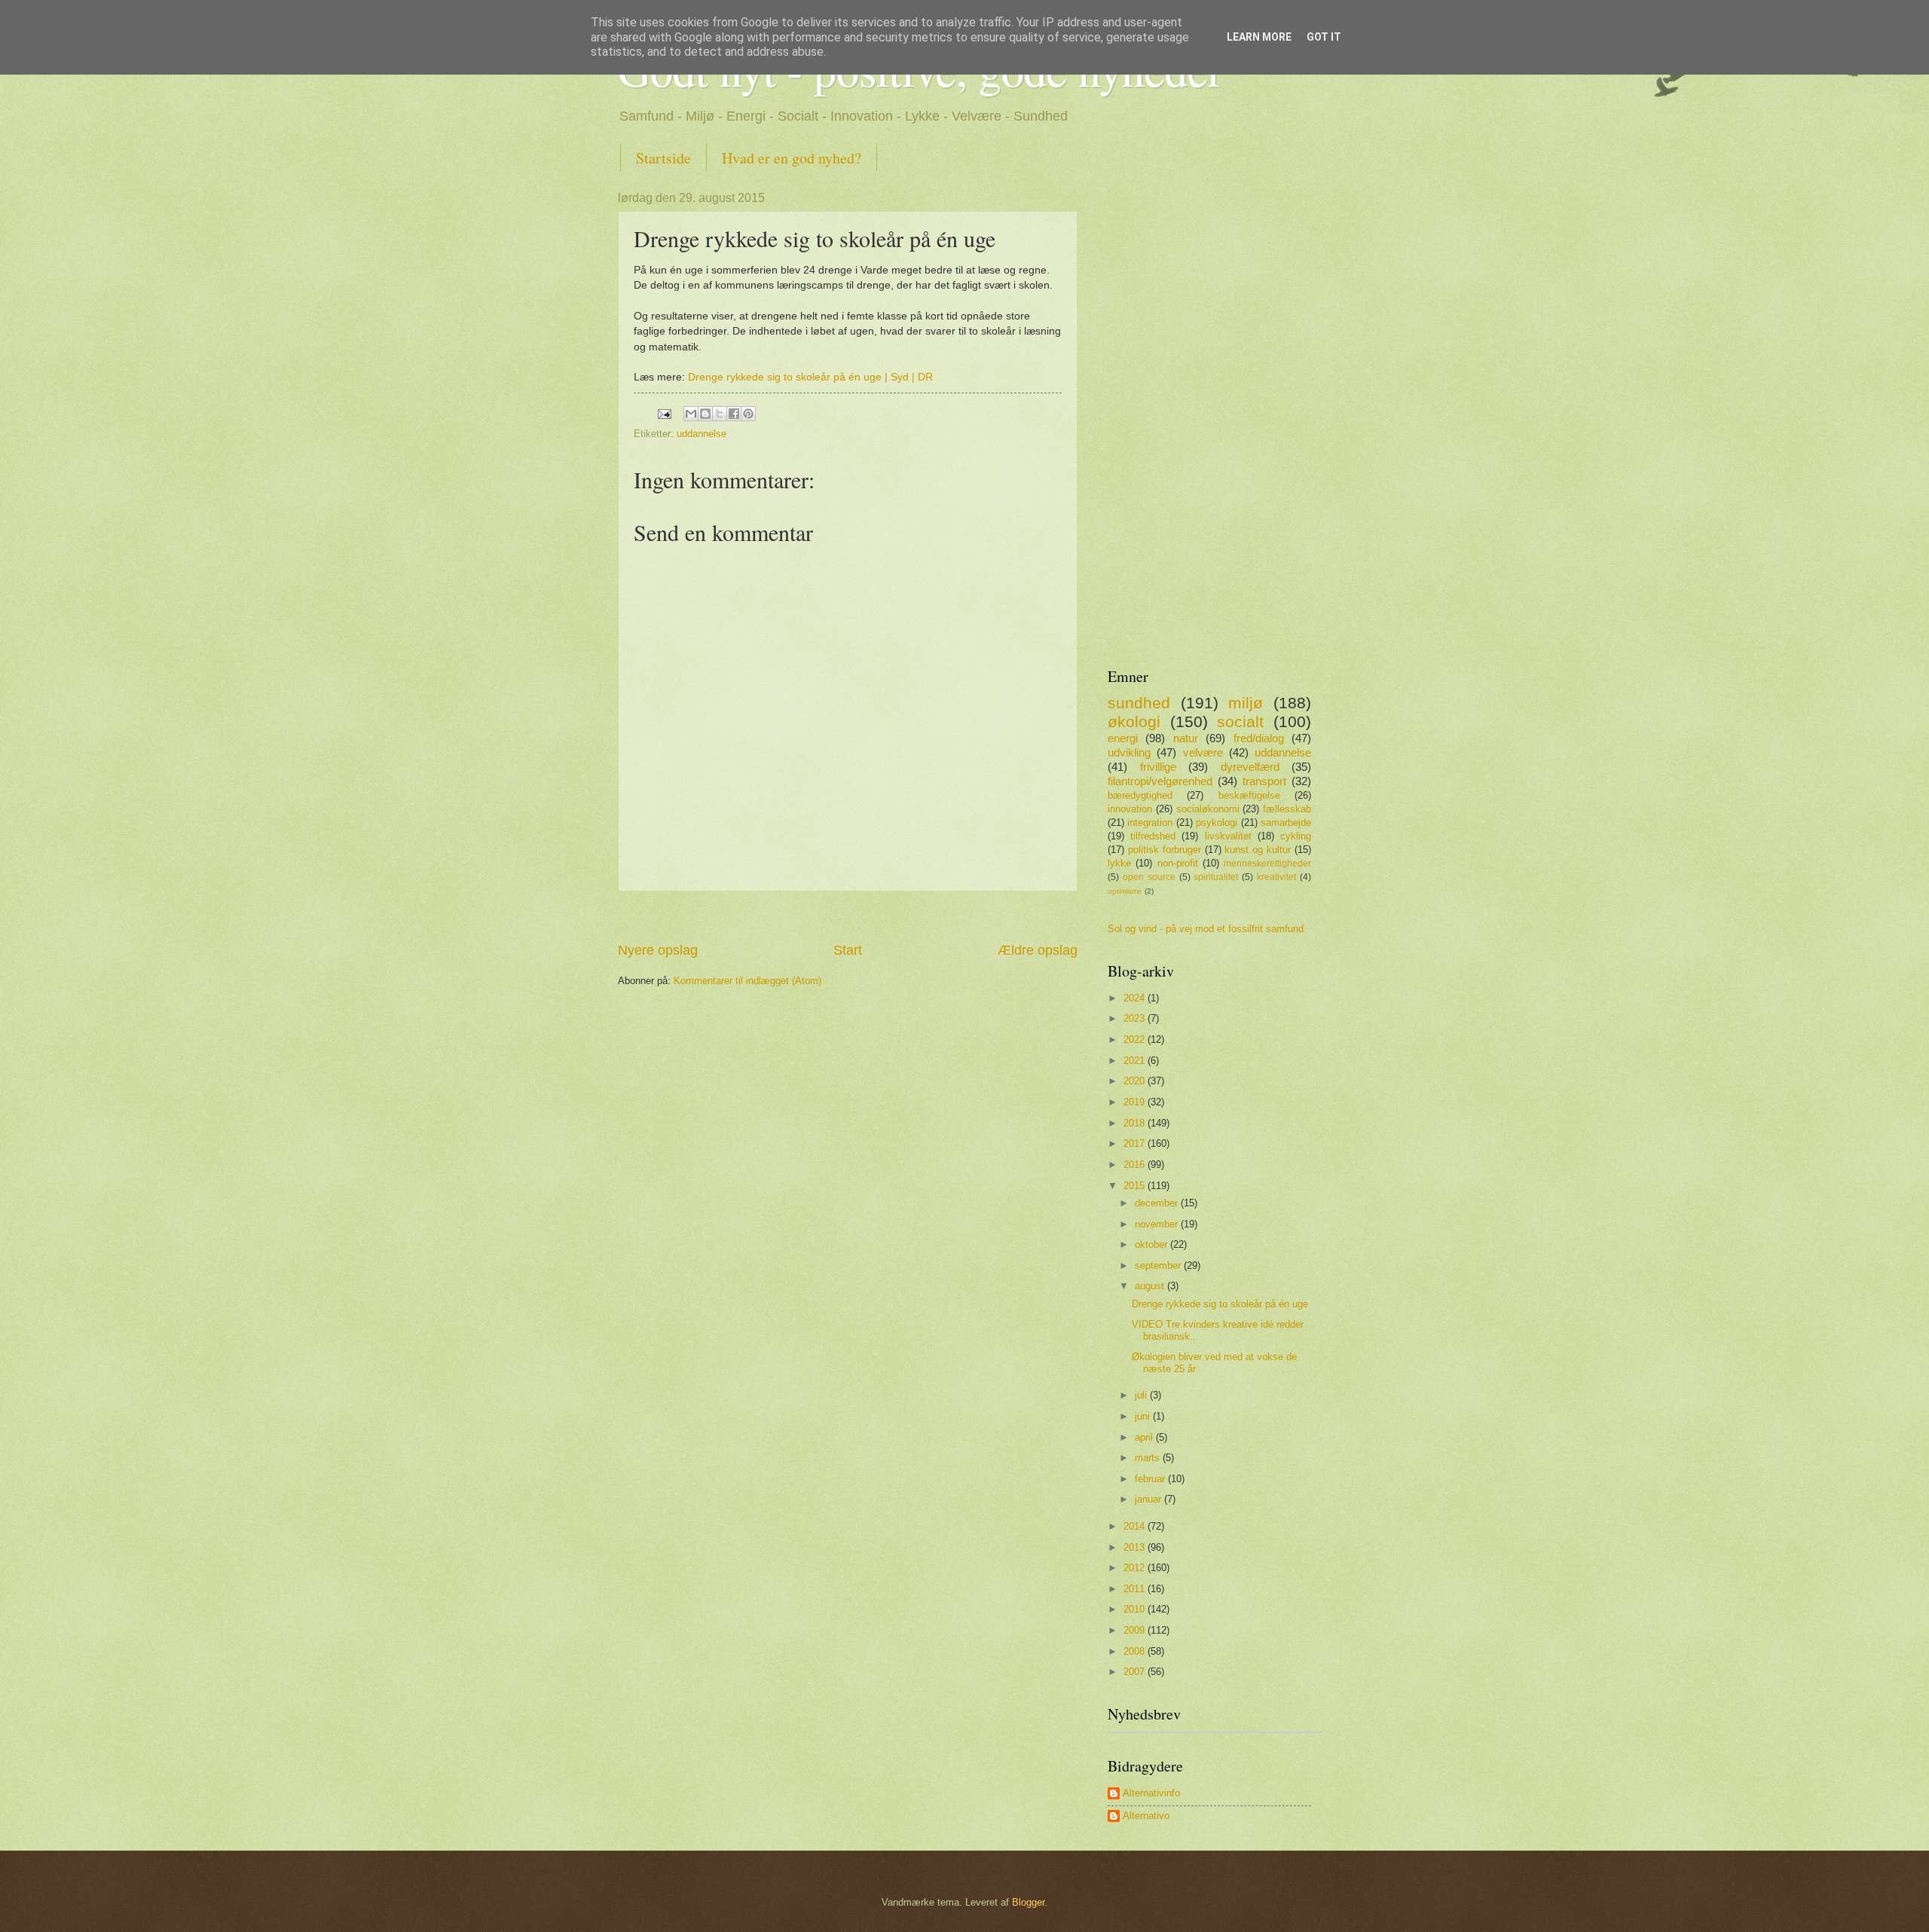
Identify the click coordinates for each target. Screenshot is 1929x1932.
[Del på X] (720, 414)
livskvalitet (1228, 836)
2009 (1136, 1630)
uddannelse (702, 434)
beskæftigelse (1249, 795)
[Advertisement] (848, 917)
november (1158, 1224)
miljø (1246, 703)
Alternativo (1146, 1816)
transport (1264, 781)
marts (1149, 1458)
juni (1144, 1416)
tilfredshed (1153, 836)
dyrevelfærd (1250, 767)
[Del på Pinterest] (748, 414)
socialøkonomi (1208, 809)
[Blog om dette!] (705, 414)
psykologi (1217, 822)
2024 (1136, 998)
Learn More (1259, 37)
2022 (1136, 1039)
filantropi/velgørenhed (1160, 781)
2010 (1136, 1609)
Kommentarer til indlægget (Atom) (747, 981)
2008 (1136, 1651)
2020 (1136, 1081)
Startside (663, 158)
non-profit (1178, 863)
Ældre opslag (1038, 950)
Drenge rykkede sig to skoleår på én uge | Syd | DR (810, 377)
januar (1149, 1499)
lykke (1119, 863)
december (1158, 1203)
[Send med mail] (691, 414)
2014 (1136, 1526)
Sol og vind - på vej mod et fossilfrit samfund (1206, 929)
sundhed (1139, 703)
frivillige (1158, 767)
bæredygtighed (1140, 795)
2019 (1136, 1102)
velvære (1203, 752)
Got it (1324, 37)
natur (1186, 738)
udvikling (1129, 752)
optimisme (1125, 891)
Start (848, 950)
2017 (1136, 1143)
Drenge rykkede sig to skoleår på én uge (1220, 1304)
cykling (1296, 836)
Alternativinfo (1151, 1793)
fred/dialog (1259, 738)
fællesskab (1287, 809)
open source (1149, 877)
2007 (1136, 1672)
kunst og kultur (1258, 850)
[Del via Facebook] (734, 414)
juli (1142, 1395)
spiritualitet (1216, 877)
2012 (1136, 1568)
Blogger (1028, 1902)
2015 (1136, 1186)
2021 (1136, 1061)
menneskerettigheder (1267, 864)
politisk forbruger (1165, 850)
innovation (1130, 809)
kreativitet (1276, 877)
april (1145, 1437)
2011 (1136, 1589)
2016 (1136, 1165)
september (1159, 1266)
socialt (1240, 721)
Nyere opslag (658, 950)
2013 (1136, 1547)
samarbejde (1286, 822)
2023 (1136, 1018)
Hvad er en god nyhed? (792, 158)
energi (1123, 738)
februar (1151, 1479)
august (1151, 1286)
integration (1150, 822)
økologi (1134, 721)
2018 (1136, 1123)
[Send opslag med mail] (664, 413)
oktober (1153, 1244)
